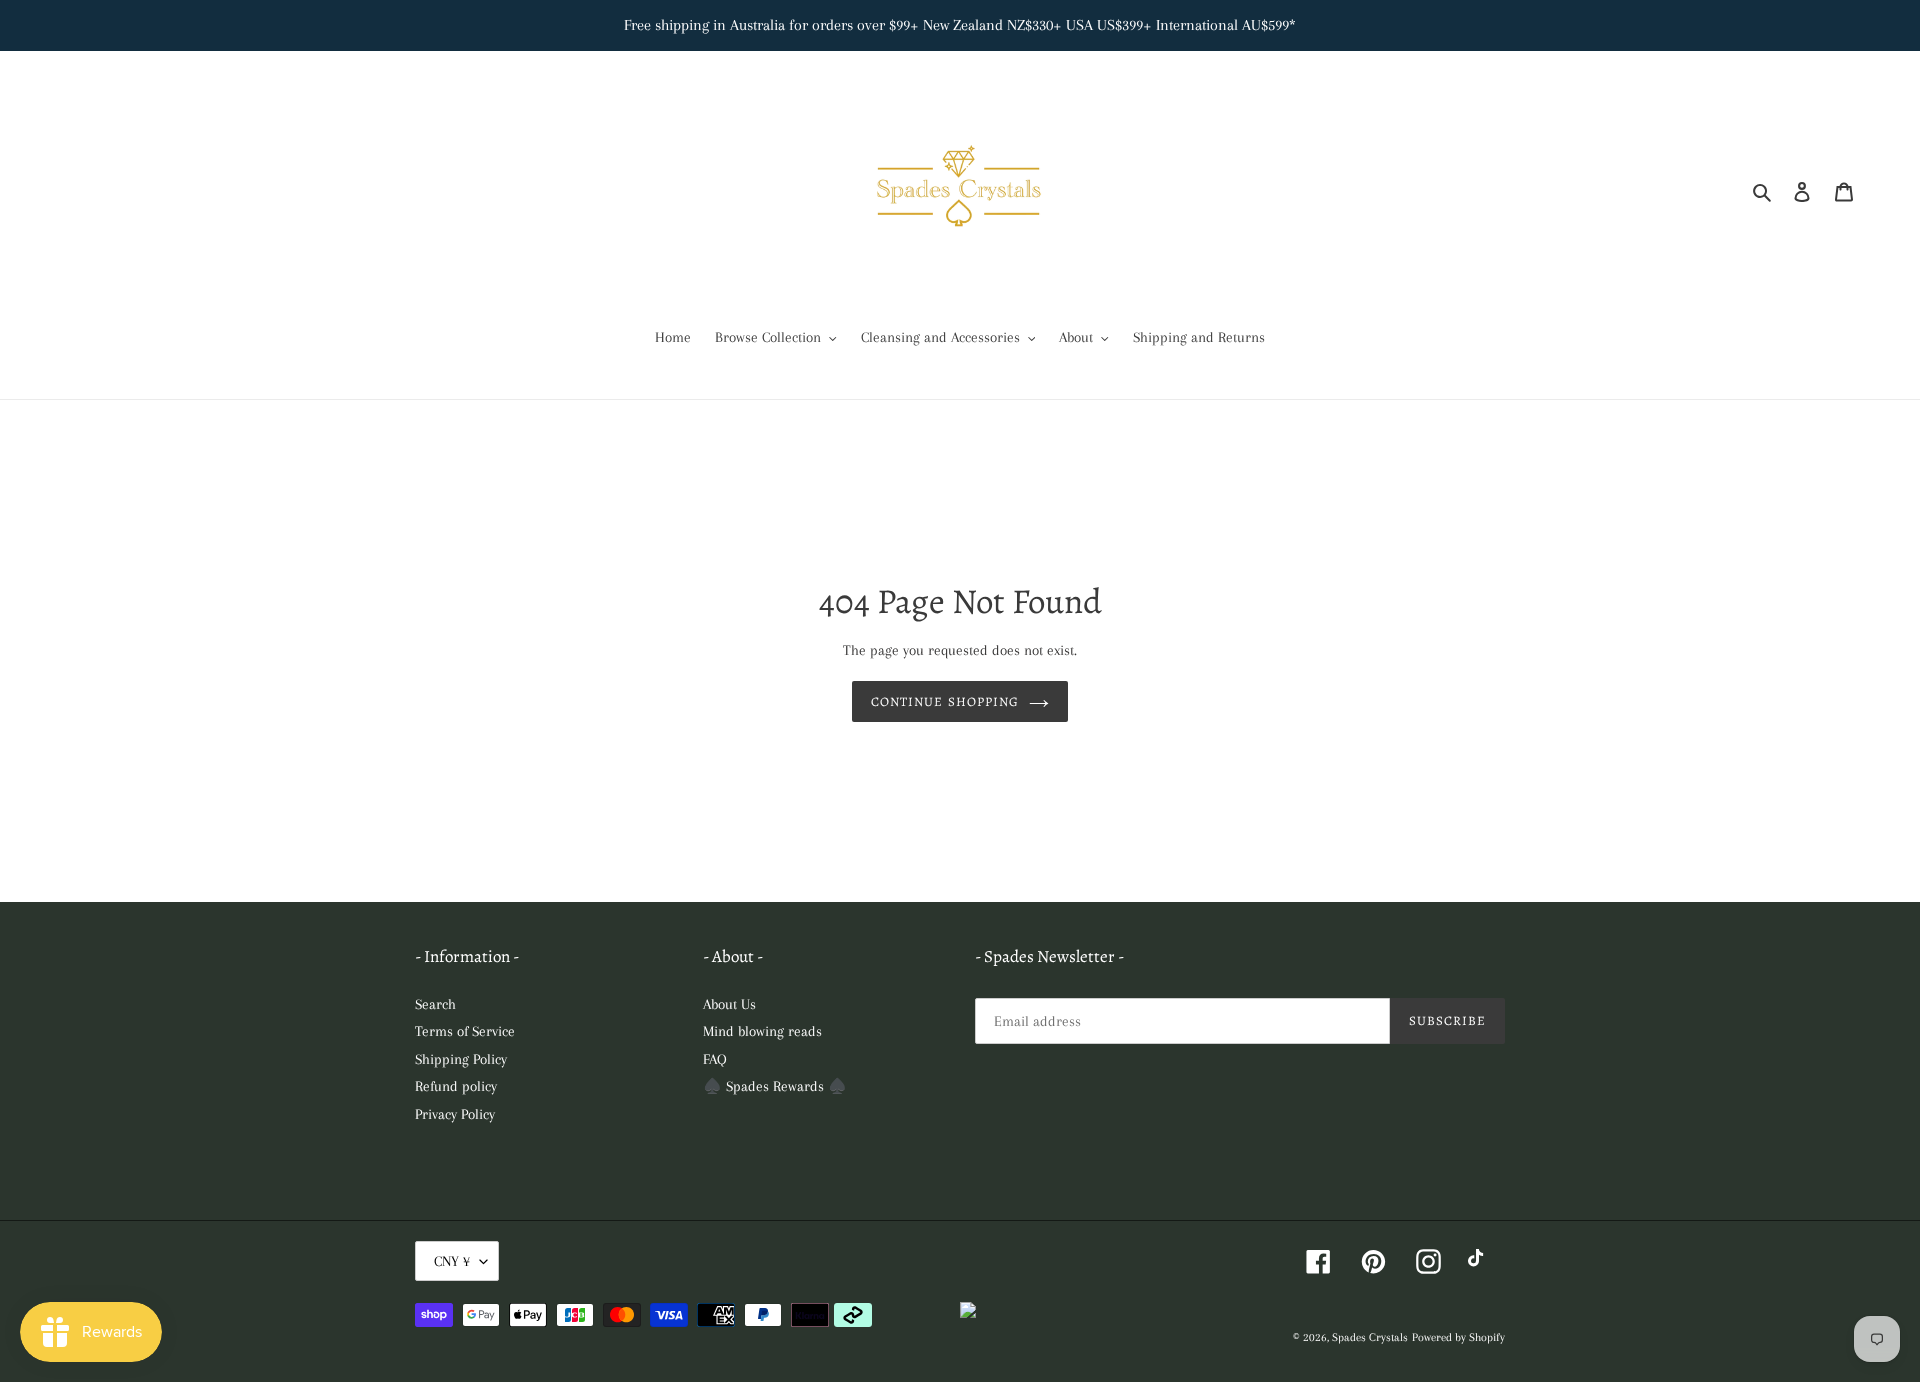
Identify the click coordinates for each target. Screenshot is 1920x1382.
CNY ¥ (452, 1261)
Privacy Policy (455, 1114)
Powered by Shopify (1458, 1337)
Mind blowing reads (762, 1031)
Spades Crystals (1370, 1337)
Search (435, 1004)
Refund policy (456, 1086)
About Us (729, 1004)
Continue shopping (945, 701)
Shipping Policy (461, 1059)
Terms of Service (465, 1031)
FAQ (715, 1059)
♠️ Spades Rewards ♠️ (775, 1086)
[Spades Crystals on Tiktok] (1480, 1261)
